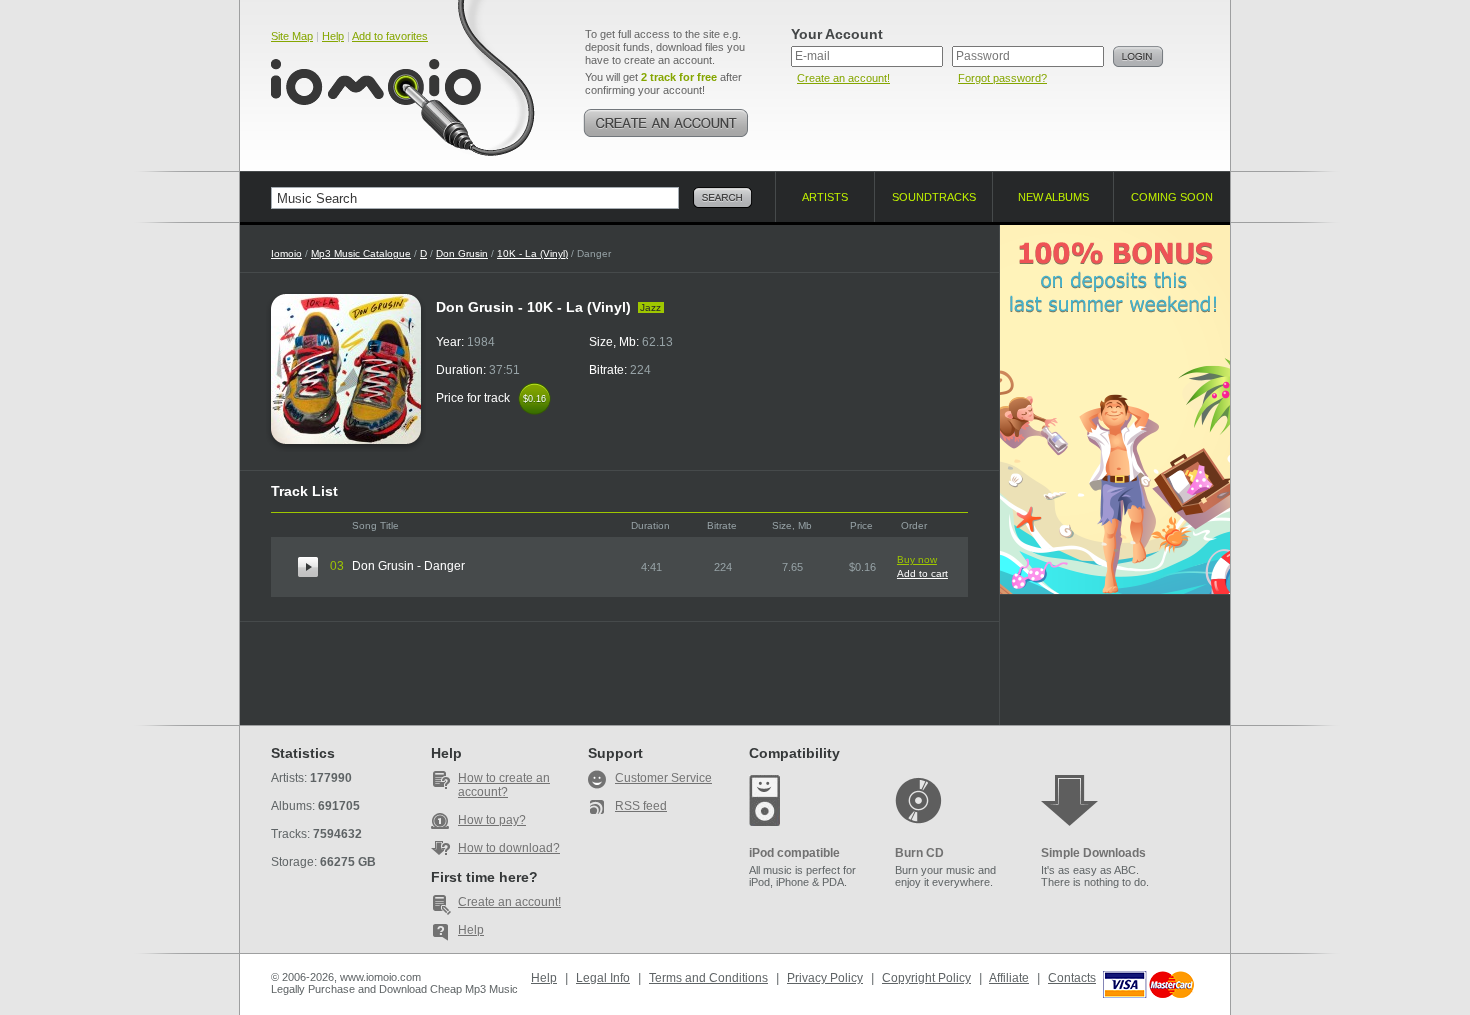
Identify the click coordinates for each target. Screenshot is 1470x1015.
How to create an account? (504, 785)
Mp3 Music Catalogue (361, 253)
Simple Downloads (1093, 853)
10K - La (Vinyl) (532, 253)
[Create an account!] (666, 123)
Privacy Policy (825, 978)
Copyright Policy (926, 978)
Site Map (292, 36)
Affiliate (1009, 978)
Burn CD (919, 853)
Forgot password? (1002, 78)
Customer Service (663, 778)
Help (333, 36)
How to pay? (492, 820)
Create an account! (843, 78)
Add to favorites (390, 36)
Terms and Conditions (708, 978)
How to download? (509, 848)
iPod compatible (794, 853)
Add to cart (922, 573)
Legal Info (603, 978)
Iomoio (286, 253)
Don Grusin (462, 253)
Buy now (917, 559)
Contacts (1072, 978)
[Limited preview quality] (308, 567)
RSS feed (641, 806)
